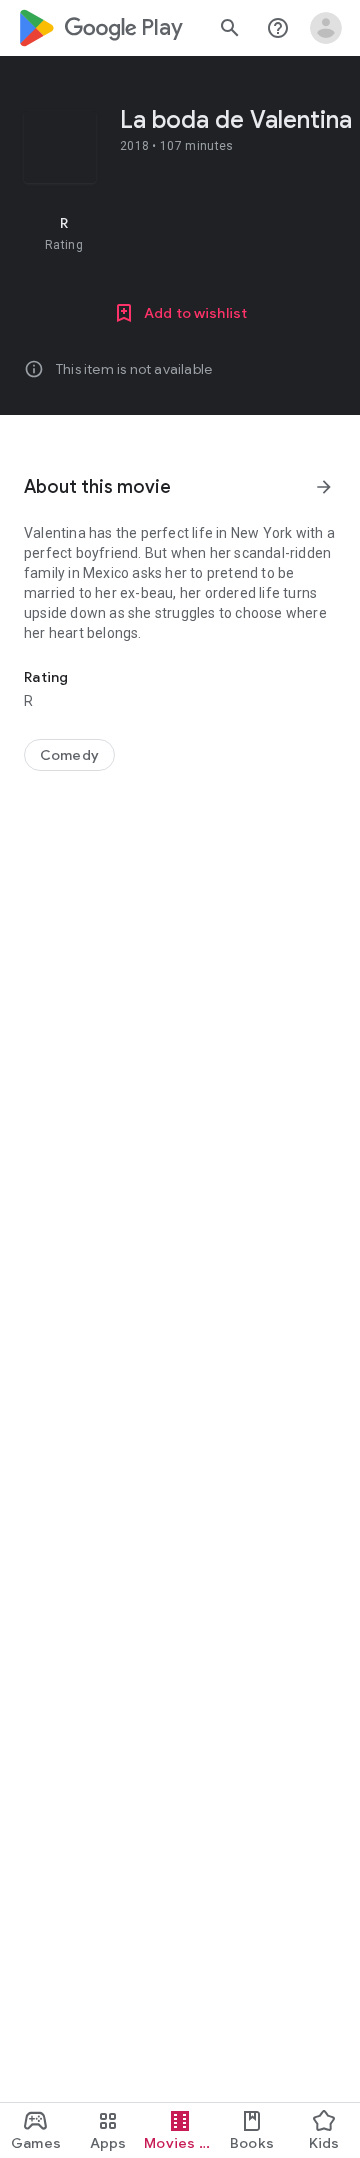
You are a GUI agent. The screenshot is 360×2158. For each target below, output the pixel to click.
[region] (180, 233)
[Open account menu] (326, 28)
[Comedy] (69, 755)
